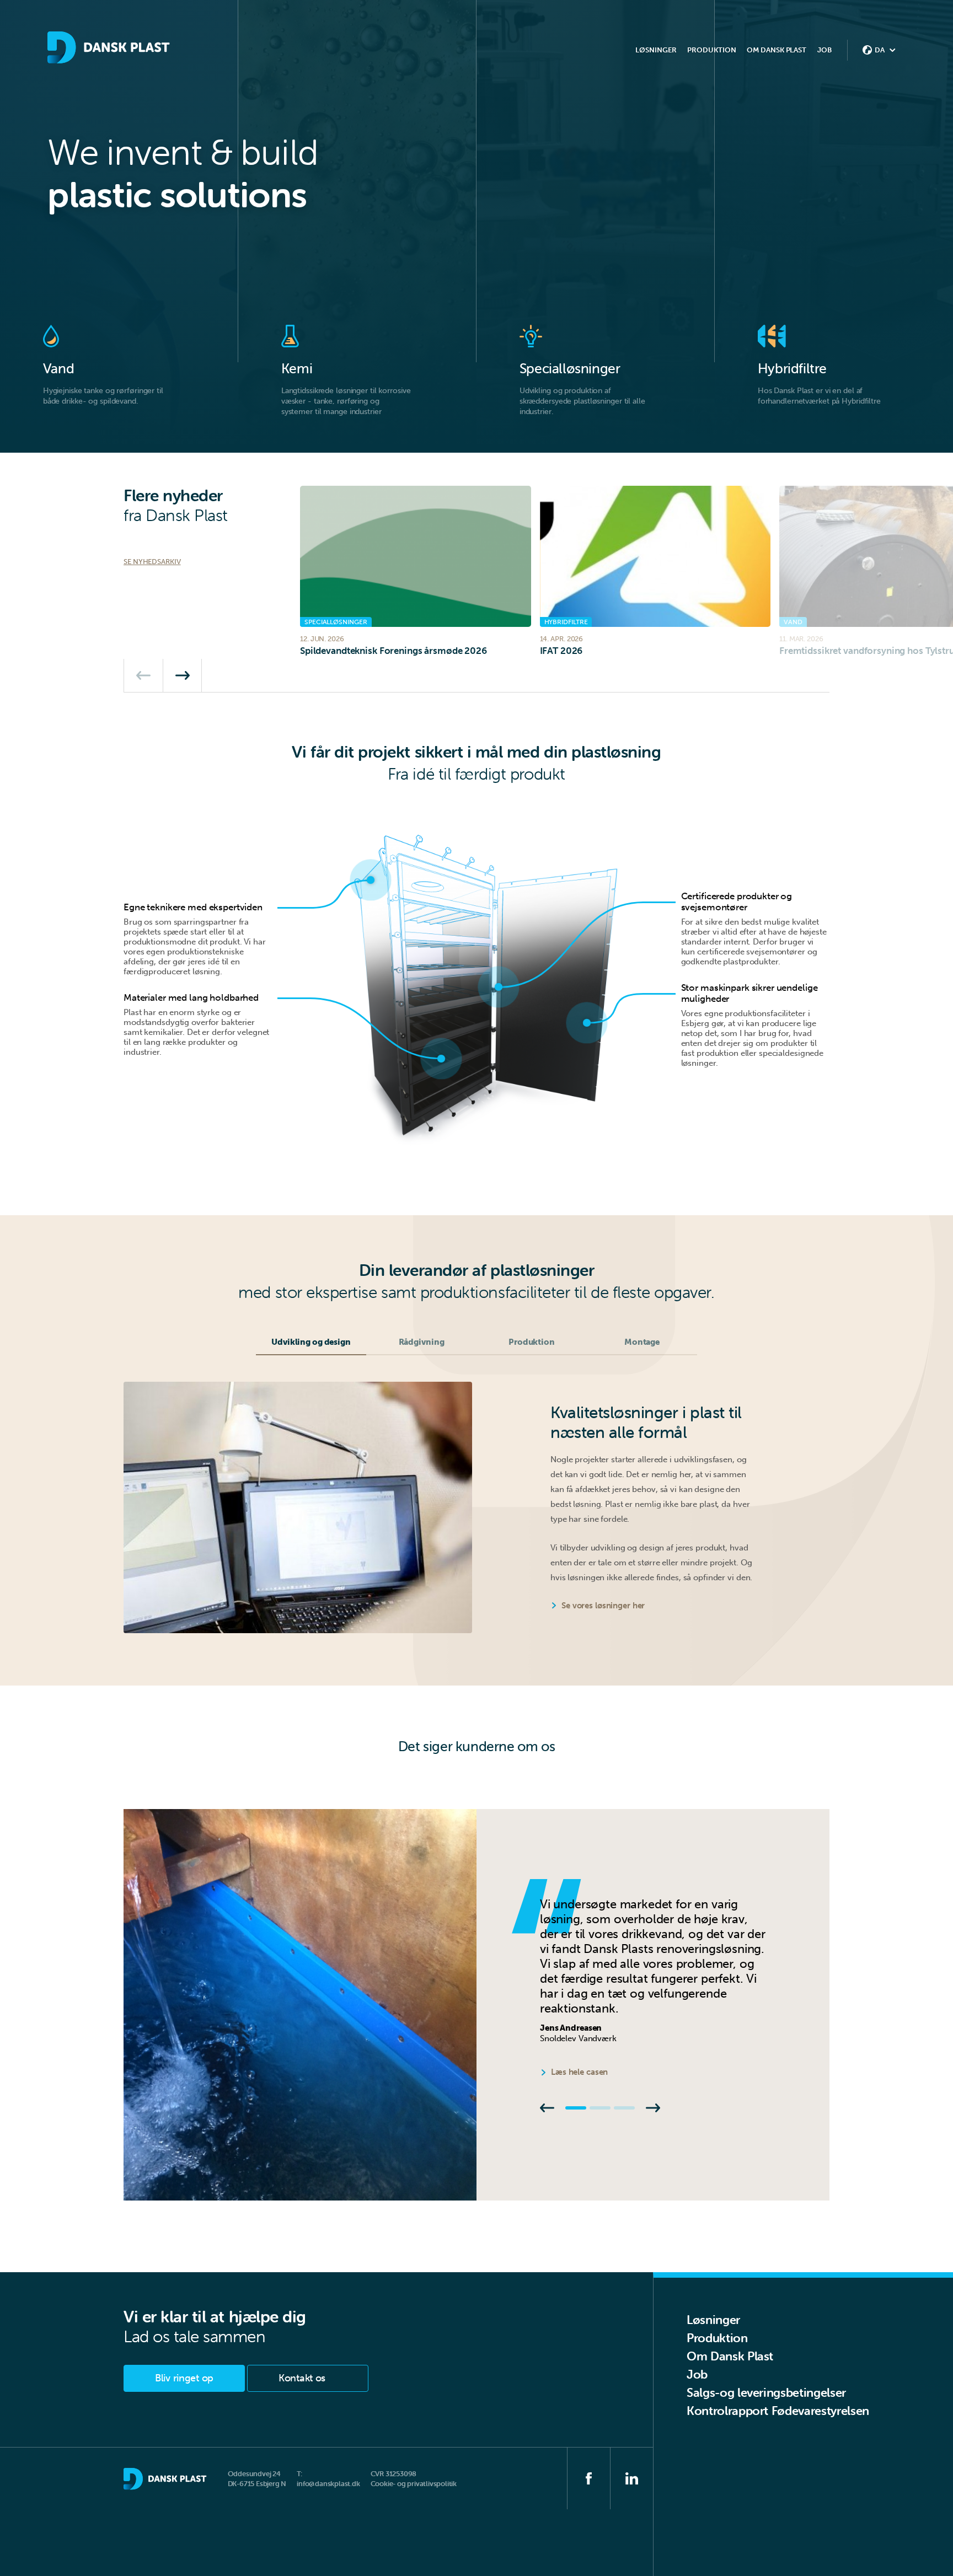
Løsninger (713, 2320)
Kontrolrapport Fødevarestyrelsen (778, 2411)
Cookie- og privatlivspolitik (414, 2484)
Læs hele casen (579, 2072)
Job (824, 50)
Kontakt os (302, 2378)
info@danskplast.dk (328, 2484)
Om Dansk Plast (730, 2356)
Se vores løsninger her (603, 1606)
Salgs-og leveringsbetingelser (766, 2393)
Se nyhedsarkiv (152, 562)
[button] (143, 675)
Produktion (717, 2338)
